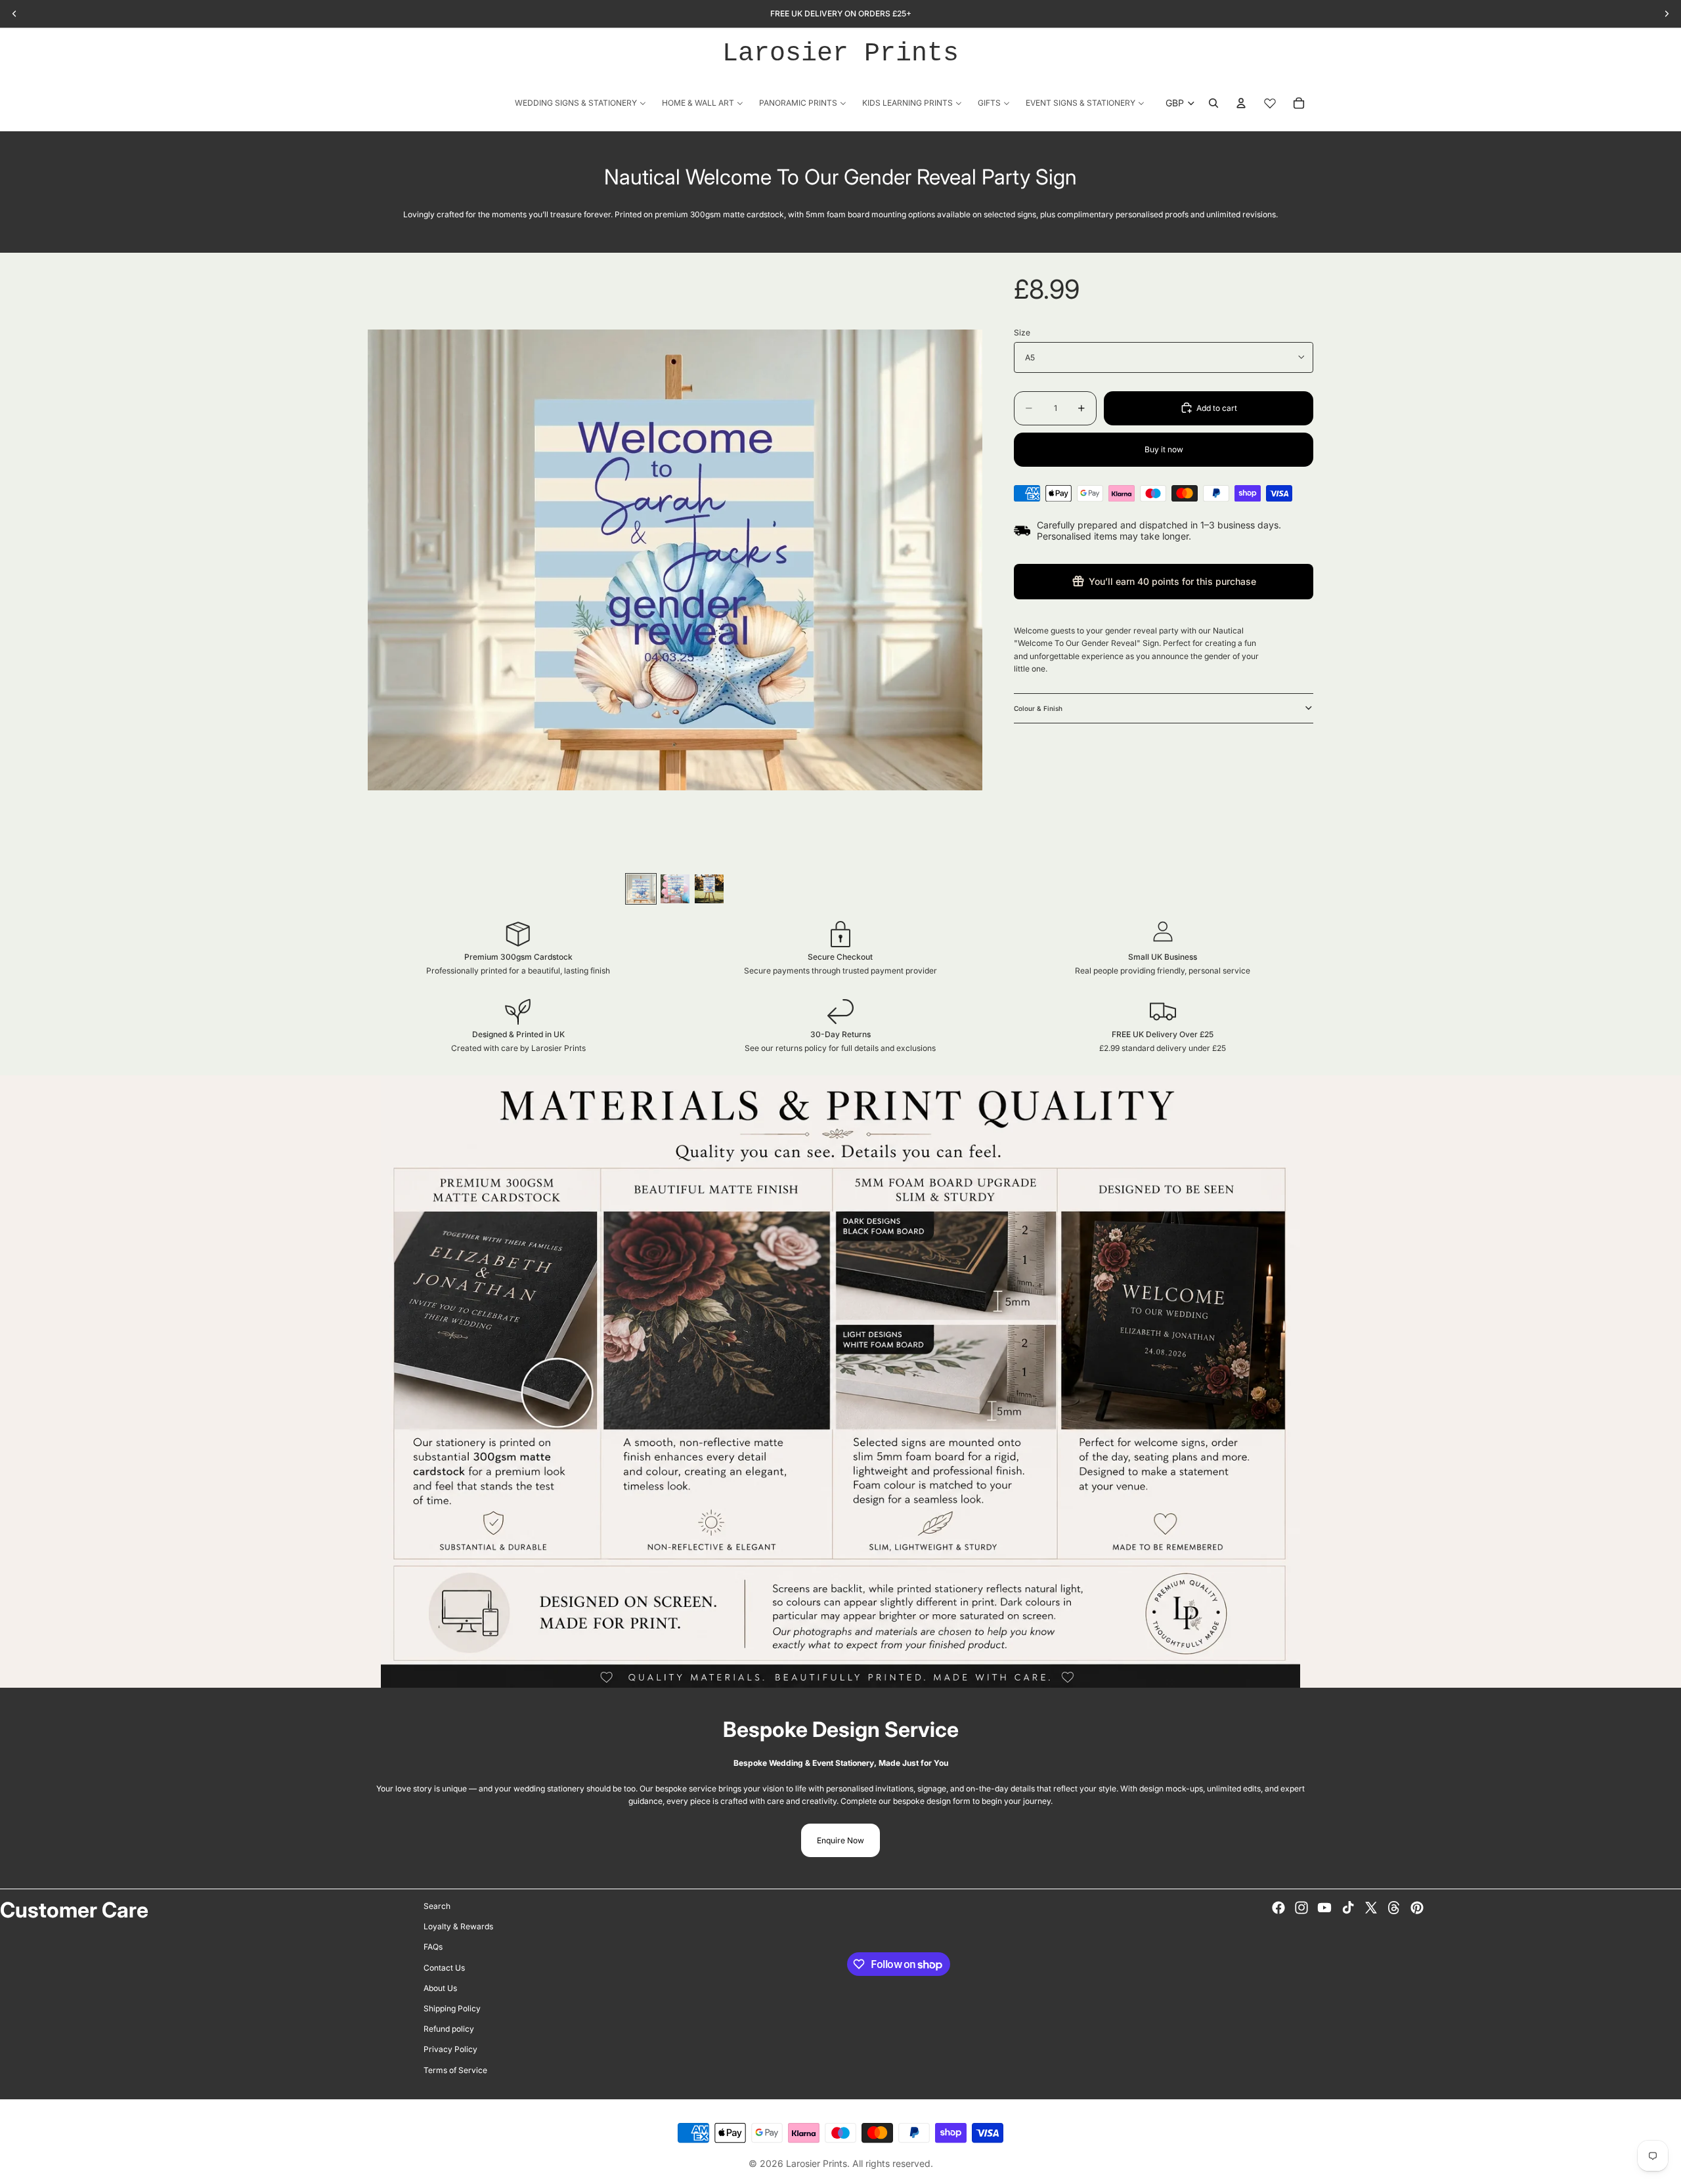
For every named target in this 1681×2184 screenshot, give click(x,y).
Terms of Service (455, 2069)
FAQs (433, 1947)
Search (437, 1906)
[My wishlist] (1270, 103)
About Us (440, 1987)
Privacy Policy (450, 2049)
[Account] (1241, 103)
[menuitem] (580, 103)
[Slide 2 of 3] (675, 889)
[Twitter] (1371, 1908)
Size (1022, 332)
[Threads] (1394, 1908)
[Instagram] (1301, 1908)
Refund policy (449, 2029)
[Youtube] (1324, 1908)
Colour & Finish (1038, 708)
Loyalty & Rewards (458, 1926)
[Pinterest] (1417, 1908)
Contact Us (444, 1967)
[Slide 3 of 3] (709, 889)
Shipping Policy (452, 2008)
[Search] (1213, 103)
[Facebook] (1278, 1908)
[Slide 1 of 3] (641, 889)
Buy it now (1164, 449)
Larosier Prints (840, 54)
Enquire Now (840, 1840)
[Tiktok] (1348, 1908)
